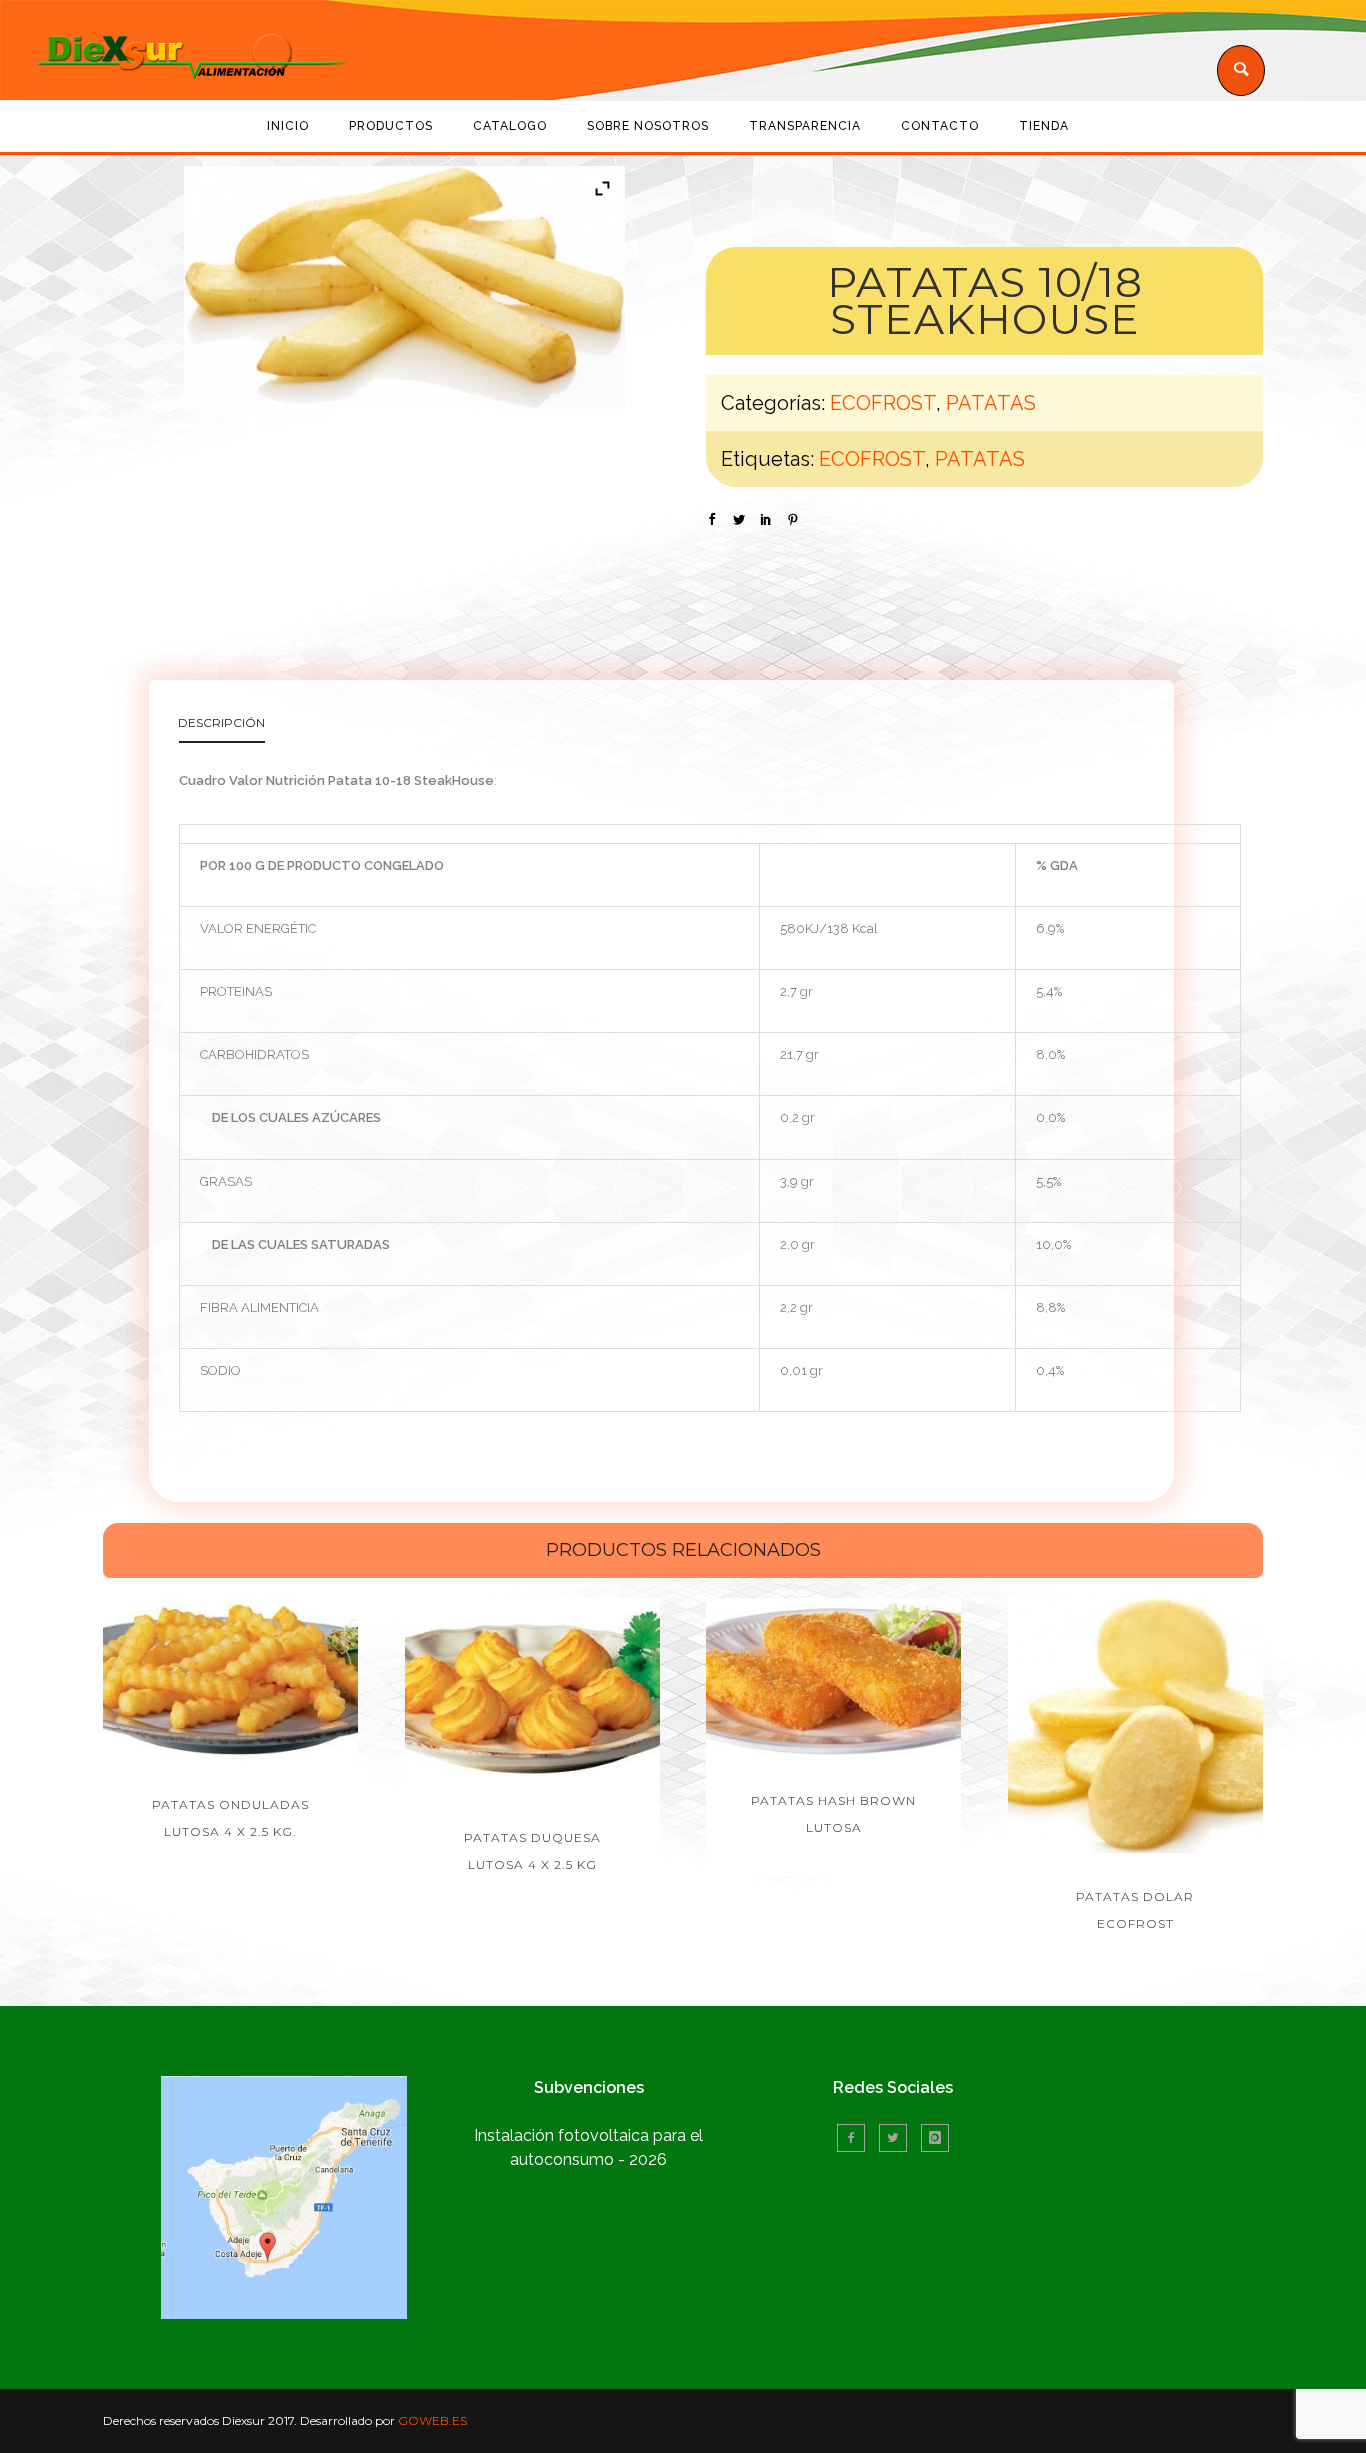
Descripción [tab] (221, 722)
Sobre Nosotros (648, 126)
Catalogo (510, 126)
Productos (391, 126)
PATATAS (991, 403)
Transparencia (805, 126)
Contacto (940, 126)
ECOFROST (883, 403)
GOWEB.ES (432, 2420)
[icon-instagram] (935, 2138)
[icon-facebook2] (856, 2138)
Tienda (1044, 126)
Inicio (288, 126)
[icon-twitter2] (898, 2138)
